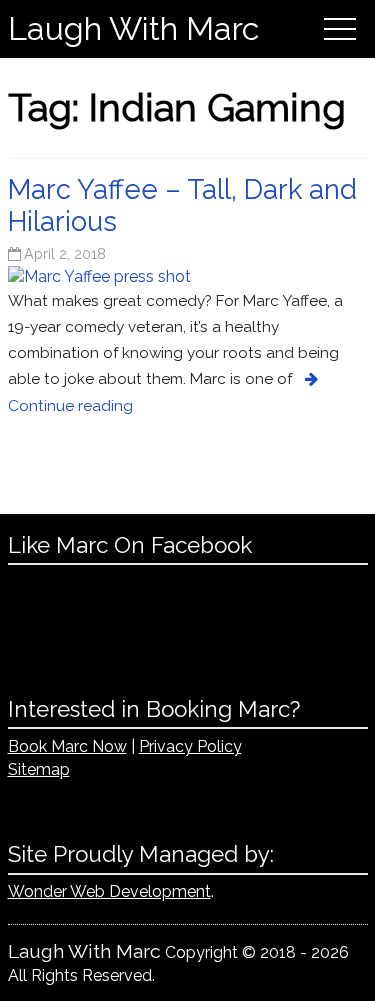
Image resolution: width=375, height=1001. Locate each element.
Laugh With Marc (133, 28)
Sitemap (39, 769)
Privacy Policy (190, 746)
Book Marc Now (67, 746)
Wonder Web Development (109, 891)
